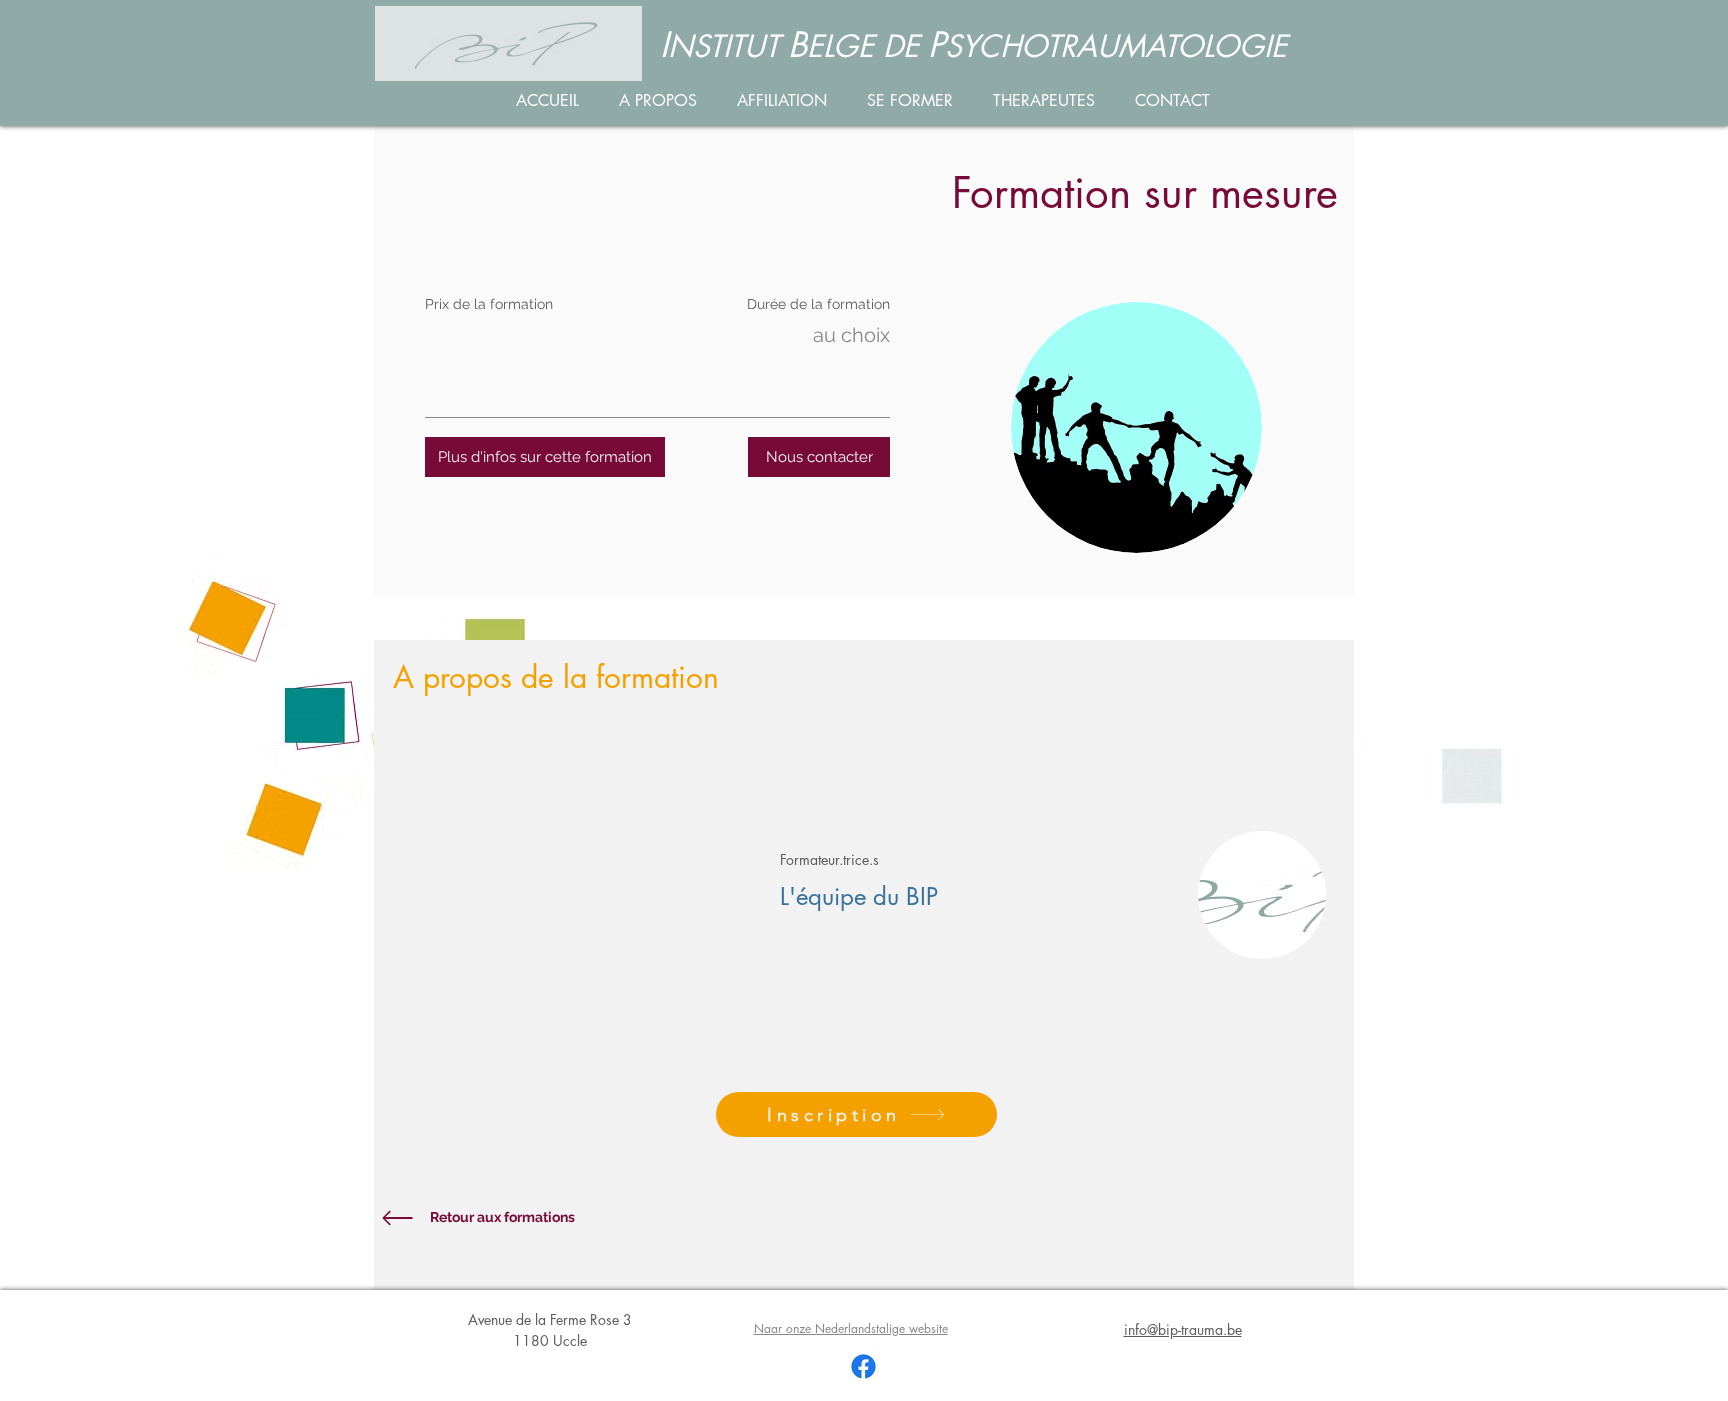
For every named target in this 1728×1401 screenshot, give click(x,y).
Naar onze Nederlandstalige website (851, 1328)
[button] (545, 457)
